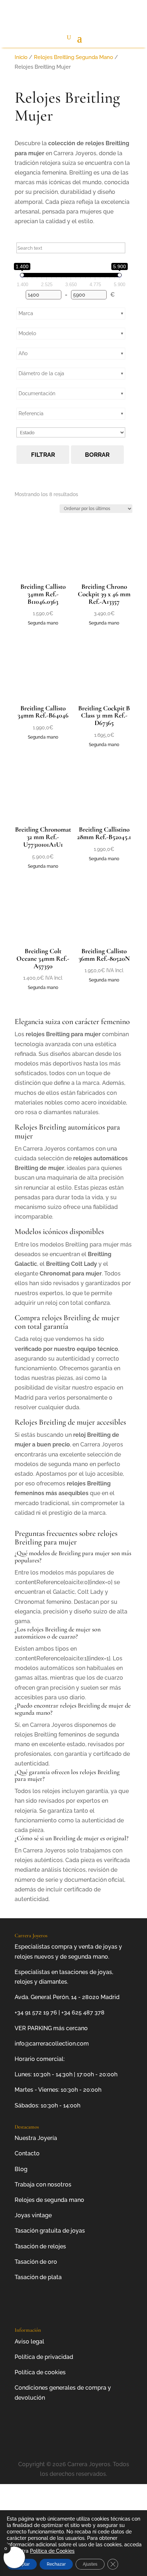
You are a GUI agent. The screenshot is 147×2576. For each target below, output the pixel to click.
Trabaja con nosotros (43, 2185)
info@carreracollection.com (52, 2044)
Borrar (97, 455)
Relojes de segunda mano (49, 2200)
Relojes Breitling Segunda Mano (73, 57)
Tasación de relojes (40, 2246)
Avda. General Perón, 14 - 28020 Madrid (67, 1997)
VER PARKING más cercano (51, 2028)
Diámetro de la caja (41, 373)
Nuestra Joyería (36, 2138)
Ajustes (90, 2564)
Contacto (27, 2153)
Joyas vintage (33, 2215)
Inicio (21, 57)
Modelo (27, 333)
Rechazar (56, 2564)
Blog (21, 2169)
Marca (26, 313)
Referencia (31, 413)
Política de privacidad (44, 2357)
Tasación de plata (38, 2277)
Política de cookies (40, 2372)
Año (23, 353)
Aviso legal (29, 2342)
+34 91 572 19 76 (36, 2012)
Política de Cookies (52, 2551)
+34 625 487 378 (83, 2012)
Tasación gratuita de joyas (50, 2231)
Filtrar (43, 455)
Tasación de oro (36, 2262)
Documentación (37, 393)
